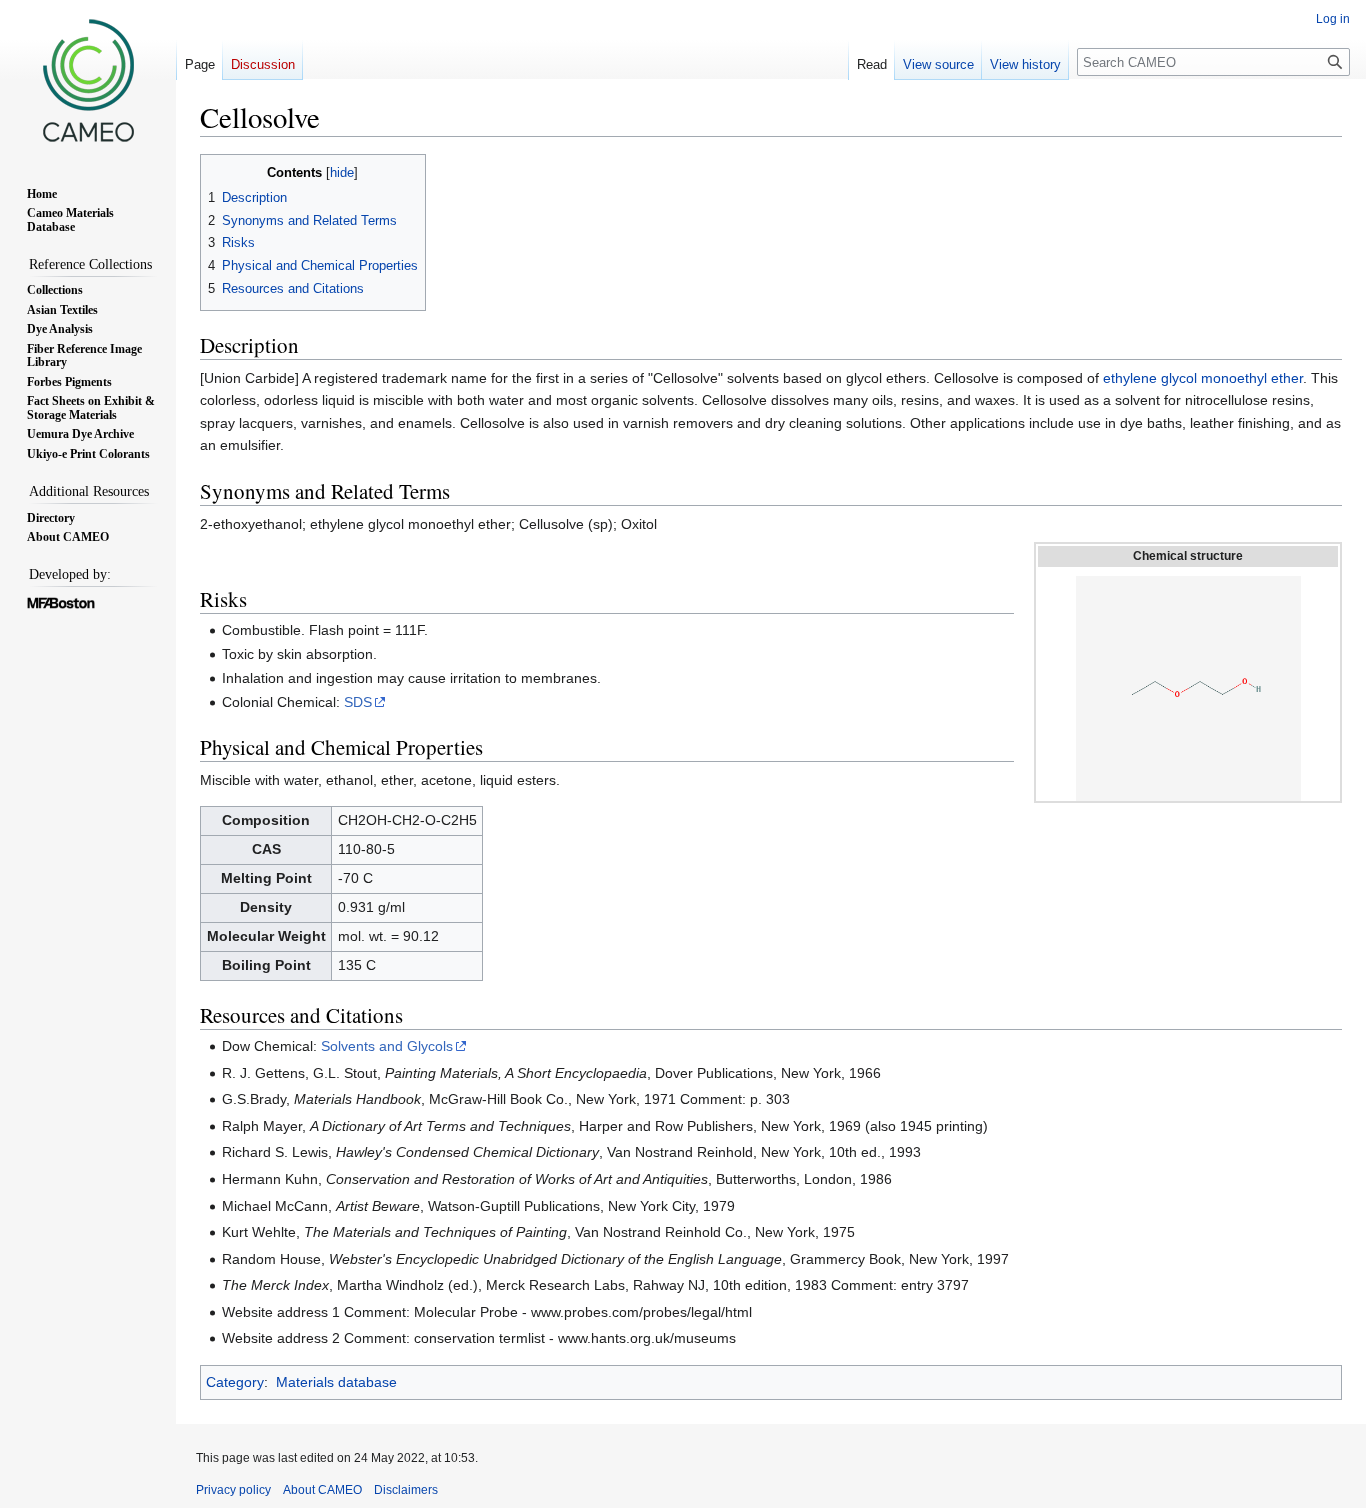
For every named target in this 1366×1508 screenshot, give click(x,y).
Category (235, 1382)
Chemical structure (1188, 556)
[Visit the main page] (88, 80)
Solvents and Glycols (387, 1046)
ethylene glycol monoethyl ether (1203, 378)
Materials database (336, 1382)
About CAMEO (322, 1490)
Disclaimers (406, 1490)
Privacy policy (233, 1490)
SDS (358, 702)
